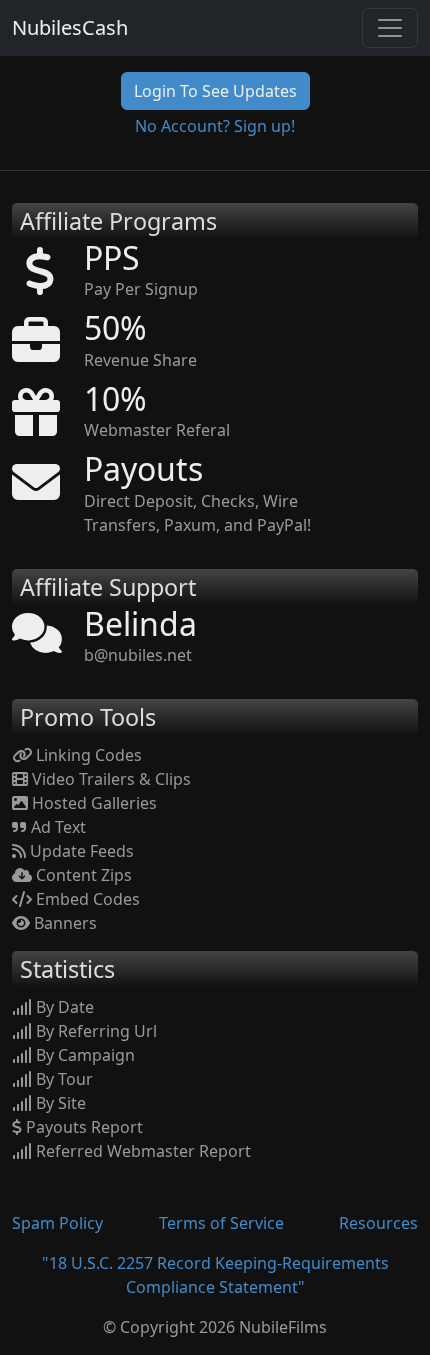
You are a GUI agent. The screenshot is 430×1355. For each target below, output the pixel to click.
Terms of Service (221, 1223)
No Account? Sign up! (215, 126)
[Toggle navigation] (390, 28)
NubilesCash (70, 27)
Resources (378, 1223)
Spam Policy (57, 1223)
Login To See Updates (215, 91)
